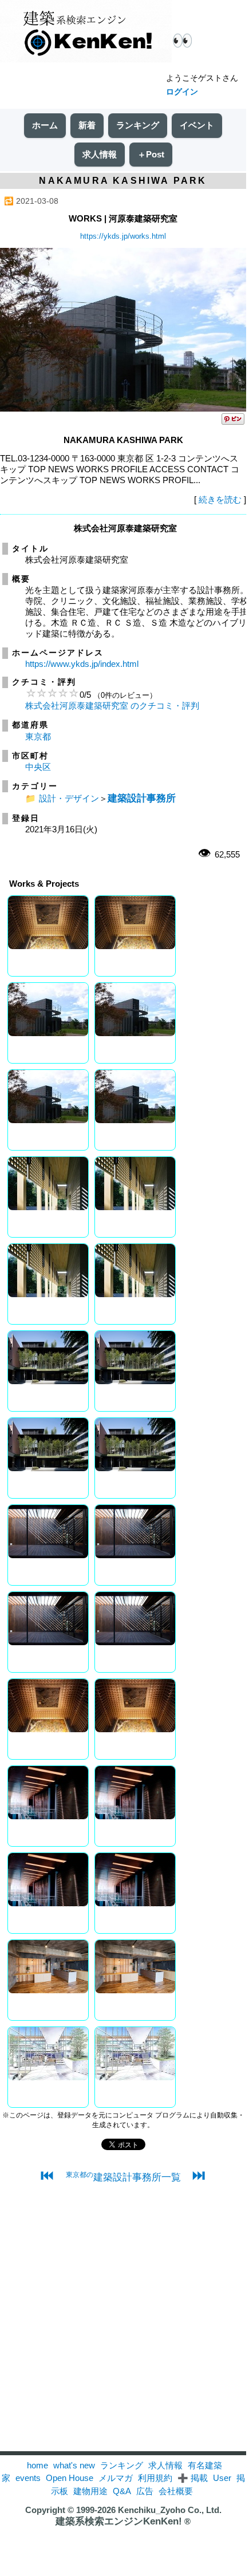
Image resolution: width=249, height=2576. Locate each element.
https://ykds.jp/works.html (123, 236)
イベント (197, 125)
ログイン (182, 92)
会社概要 (176, 2491)
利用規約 (155, 2478)
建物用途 (90, 2491)
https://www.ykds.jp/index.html (82, 664)
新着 (87, 125)
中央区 (38, 767)
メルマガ (116, 2478)
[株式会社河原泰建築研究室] (123, 408)
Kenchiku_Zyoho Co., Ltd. (170, 2510)
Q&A (122, 2491)
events (28, 2478)
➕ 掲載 (193, 2478)
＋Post (151, 154)
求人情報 (100, 154)
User (222, 2478)
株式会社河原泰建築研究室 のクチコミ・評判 (112, 706)
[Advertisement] (123, 2328)
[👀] (86, 32)
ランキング (138, 125)
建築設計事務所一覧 (123, 2177)
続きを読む (220, 499)
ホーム (45, 125)
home (37, 2465)
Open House (70, 2478)
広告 (145, 2491)
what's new (74, 2465)
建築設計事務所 (142, 798)
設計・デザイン (69, 798)
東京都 (38, 736)
